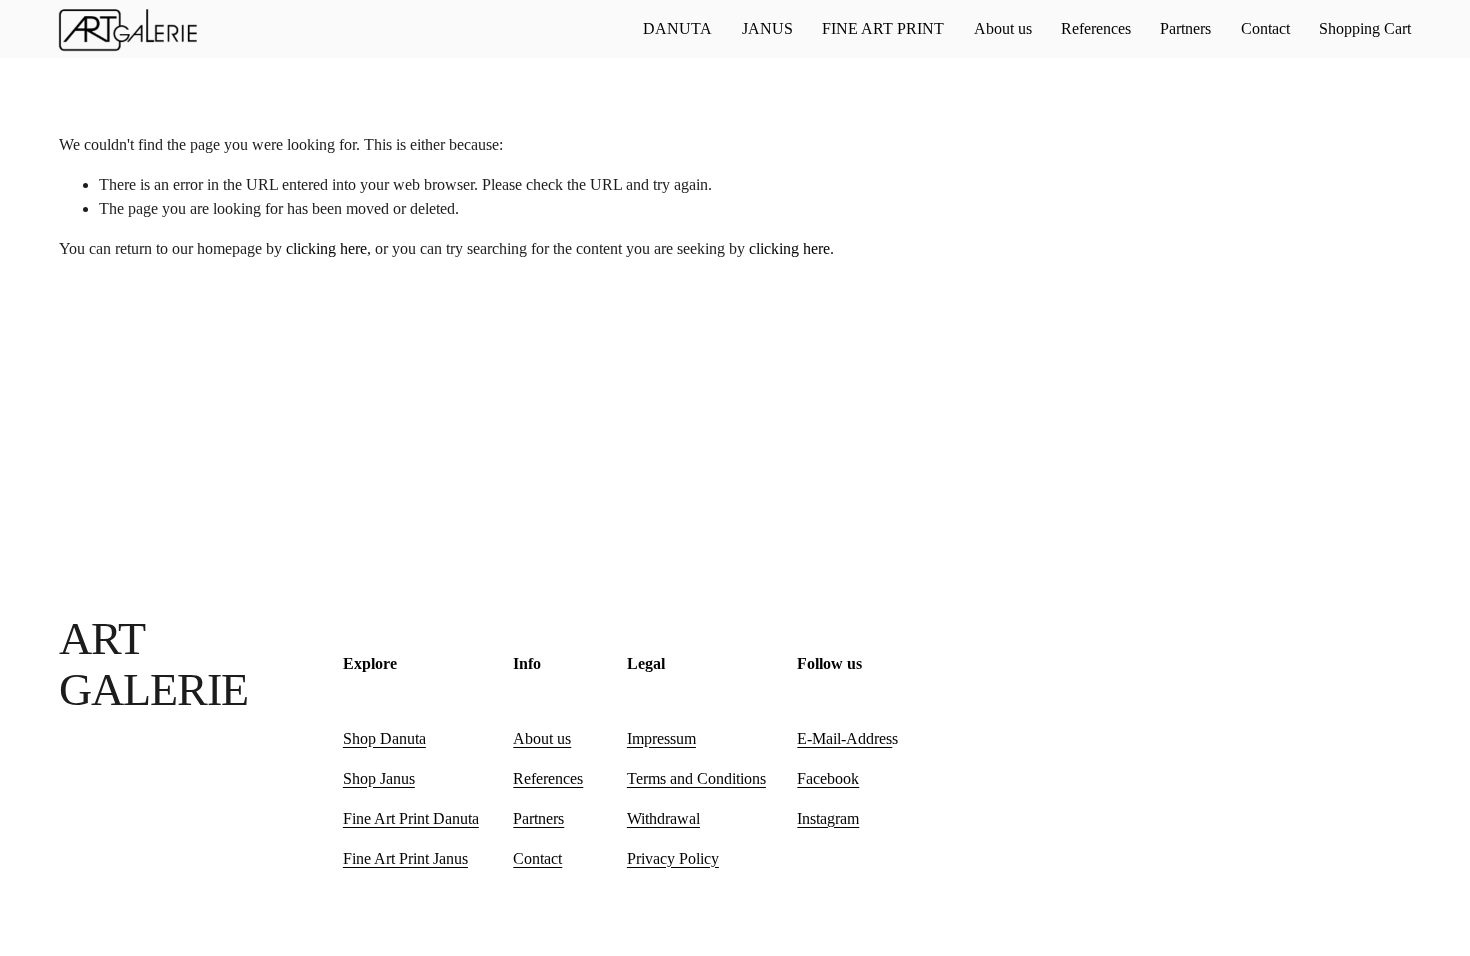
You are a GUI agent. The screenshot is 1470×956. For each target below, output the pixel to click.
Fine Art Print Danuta (411, 818)
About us (1003, 28)
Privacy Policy (673, 858)
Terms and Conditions (696, 778)
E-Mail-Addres (844, 738)
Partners (1185, 28)
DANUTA (677, 28)
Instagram (828, 818)
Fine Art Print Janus (405, 858)
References (1096, 28)
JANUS (767, 28)
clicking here (326, 248)
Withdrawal (663, 818)
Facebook (828, 778)
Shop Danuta (384, 738)
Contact (1265, 28)
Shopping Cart (1365, 28)
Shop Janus (379, 778)
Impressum (661, 738)
